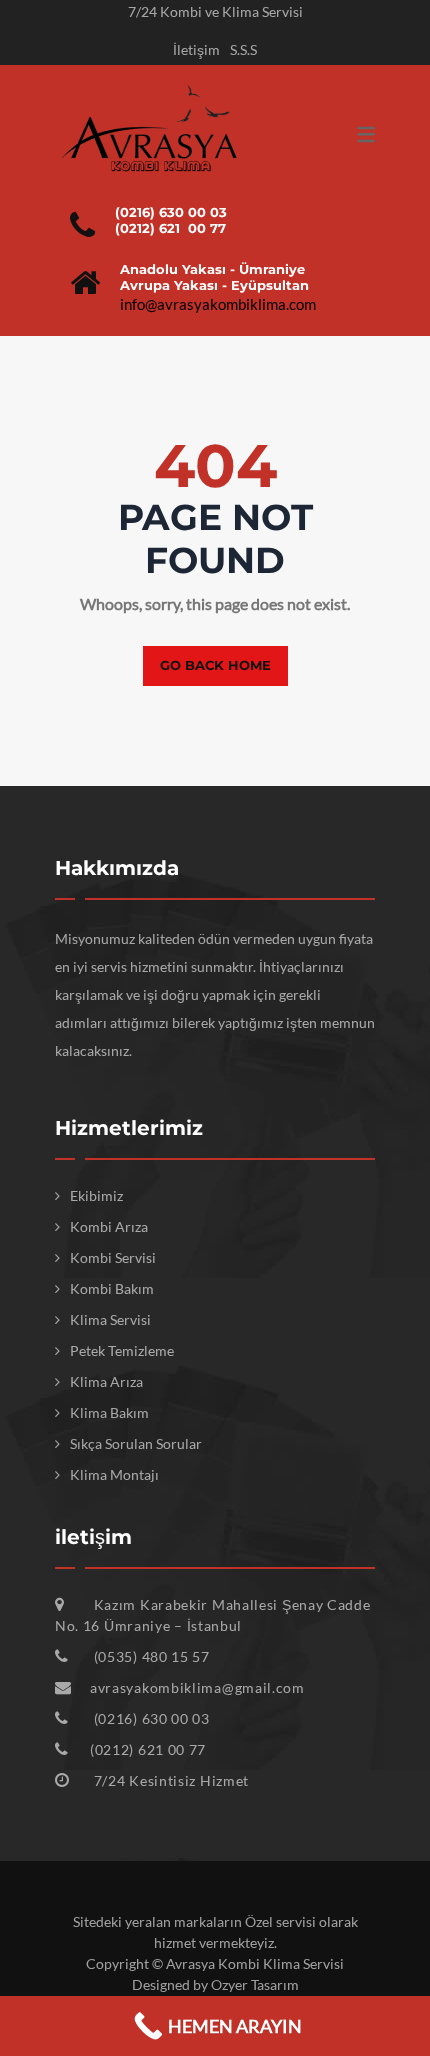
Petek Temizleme (122, 1350)
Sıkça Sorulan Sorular (136, 1443)
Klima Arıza (106, 1381)
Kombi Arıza (109, 1226)
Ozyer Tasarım (255, 1984)
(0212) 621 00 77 (170, 228)
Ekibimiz (96, 1195)
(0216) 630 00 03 (171, 212)
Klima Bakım (109, 1412)
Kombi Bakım (112, 1288)
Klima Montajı (114, 1474)
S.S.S (243, 49)
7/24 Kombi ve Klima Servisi (215, 11)
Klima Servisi (110, 1319)
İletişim (196, 49)
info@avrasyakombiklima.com (218, 304)
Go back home (215, 665)
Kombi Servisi (113, 1257)
